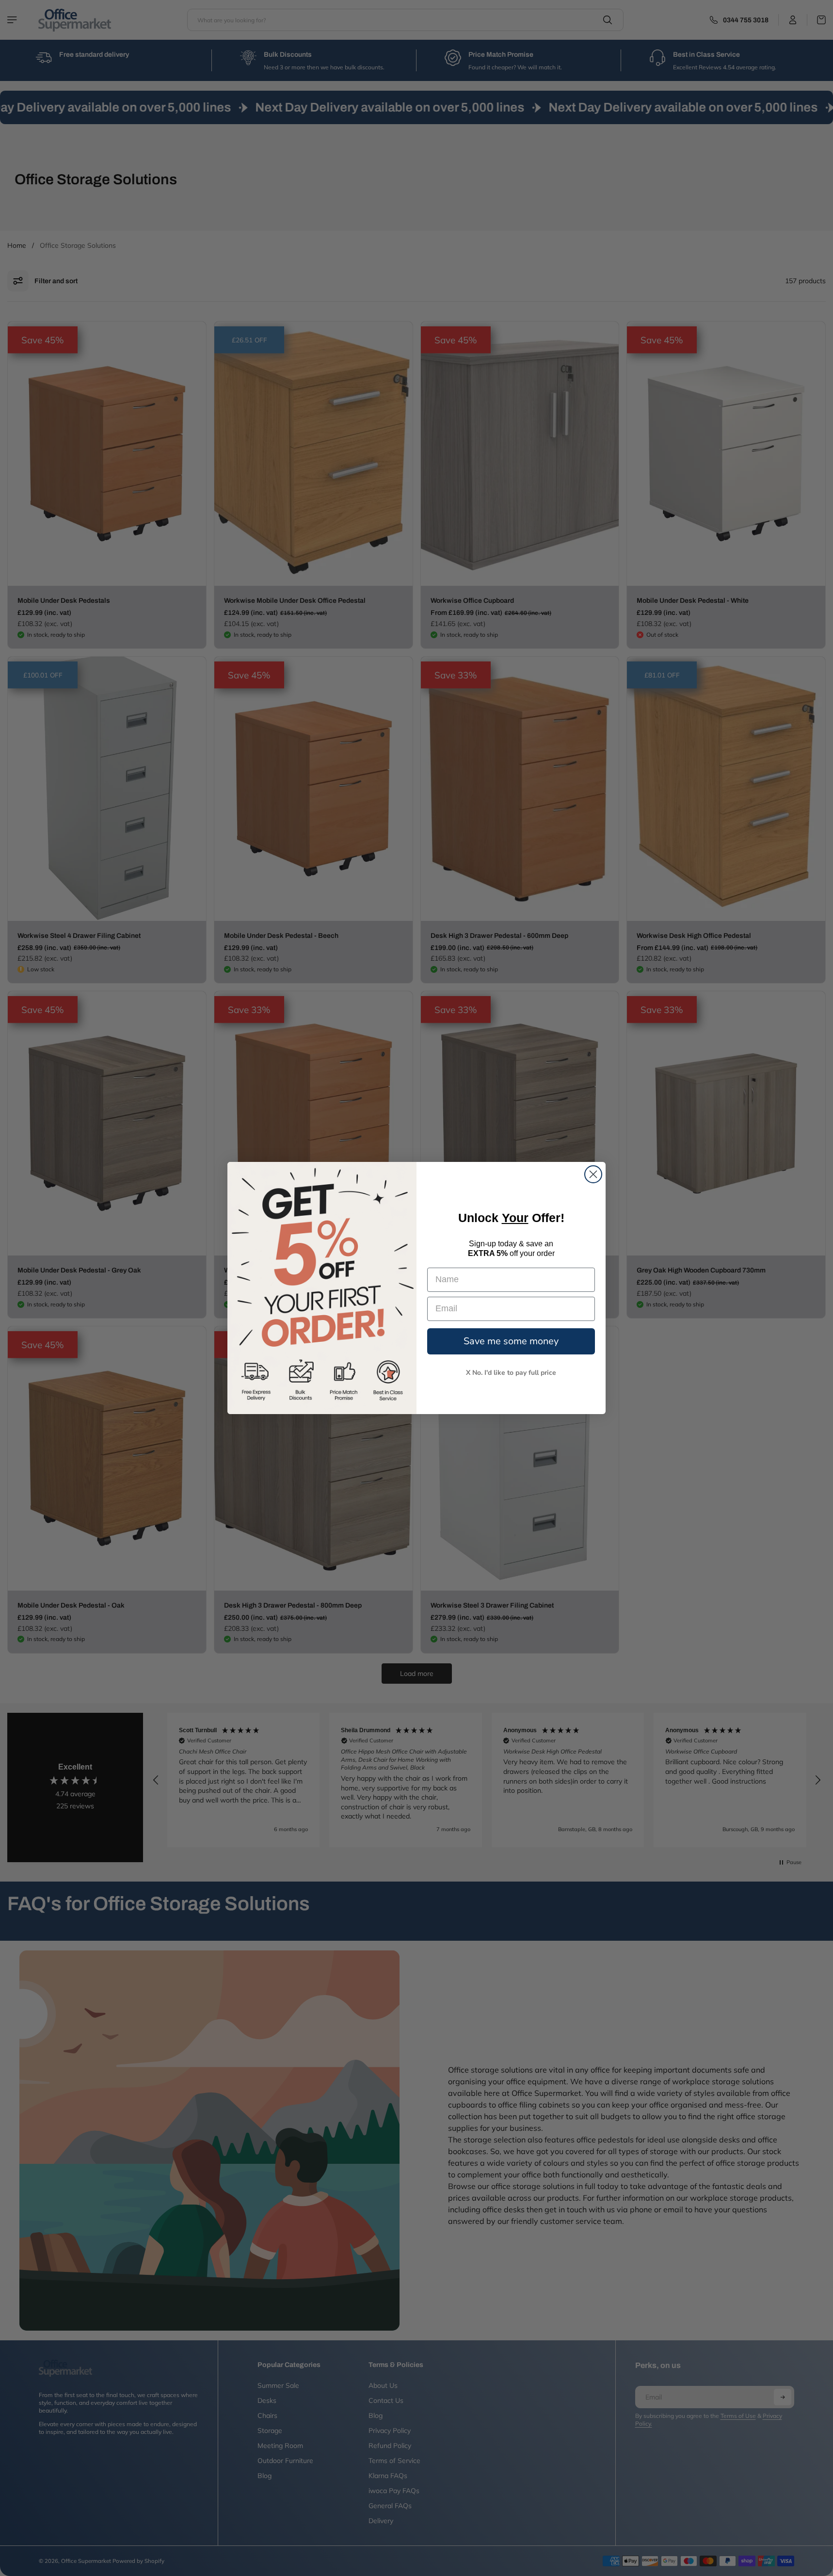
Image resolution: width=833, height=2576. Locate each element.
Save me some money (511, 1341)
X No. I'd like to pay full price (511, 1373)
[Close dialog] (593, 1174)
